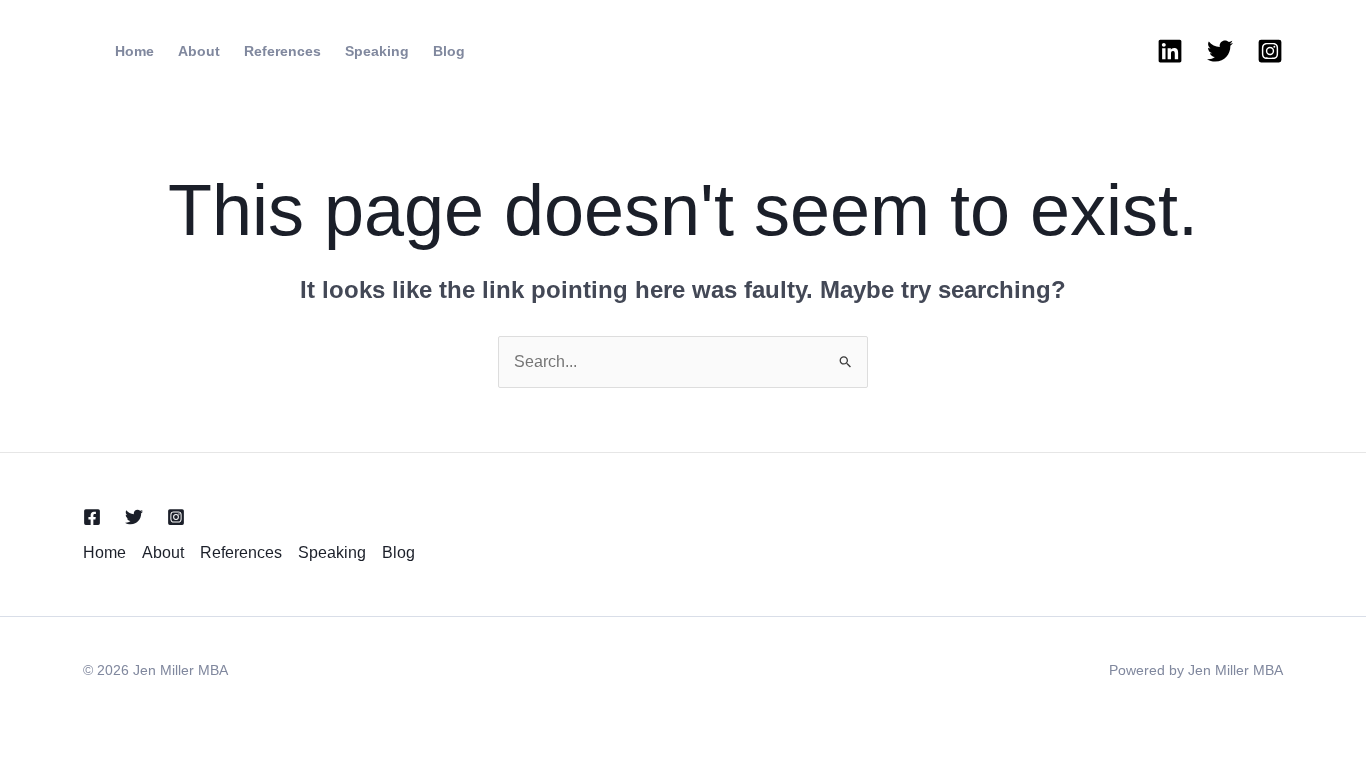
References (282, 51)
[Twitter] (1220, 51)
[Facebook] (92, 517)
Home (134, 51)
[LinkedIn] (1170, 51)
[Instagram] (1270, 51)
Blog (449, 51)
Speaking (377, 51)
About (199, 51)
